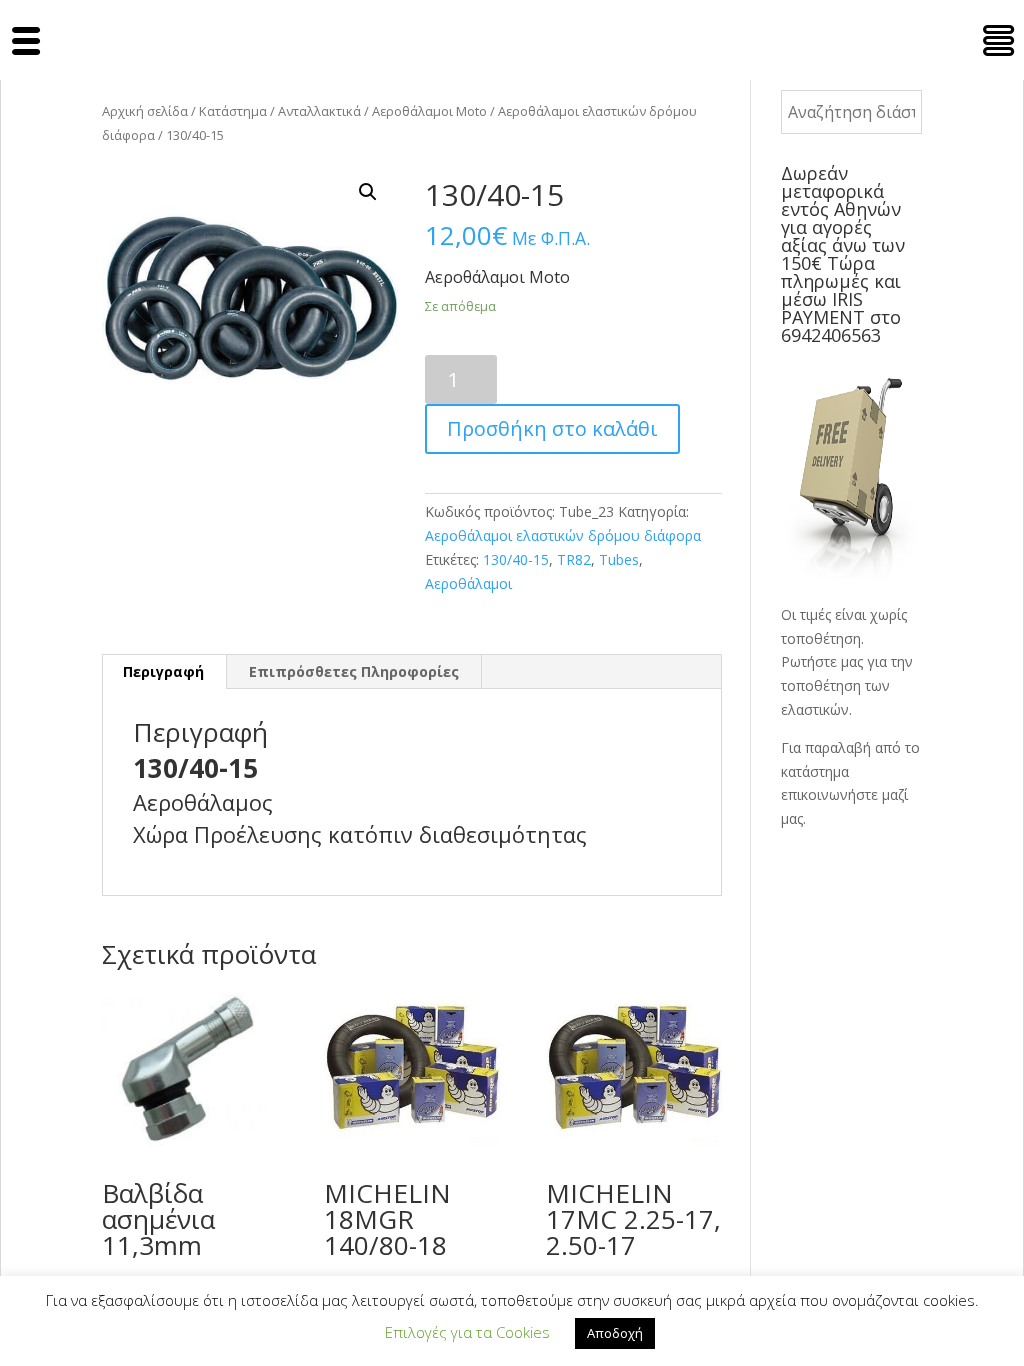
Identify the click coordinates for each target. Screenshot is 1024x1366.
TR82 (574, 559)
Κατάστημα (233, 111)
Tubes (619, 559)
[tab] (164, 672)
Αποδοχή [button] (615, 1333)
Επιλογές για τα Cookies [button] (467, 1332)
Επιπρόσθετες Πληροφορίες (354, 671)
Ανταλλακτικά (319, 111)
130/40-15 (516, 559)
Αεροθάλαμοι (468, 583)
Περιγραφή (163, 671)
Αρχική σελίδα (145, 111)
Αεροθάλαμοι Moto (429, 111)
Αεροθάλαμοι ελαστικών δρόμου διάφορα (563, 535)
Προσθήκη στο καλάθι (552, 428)
